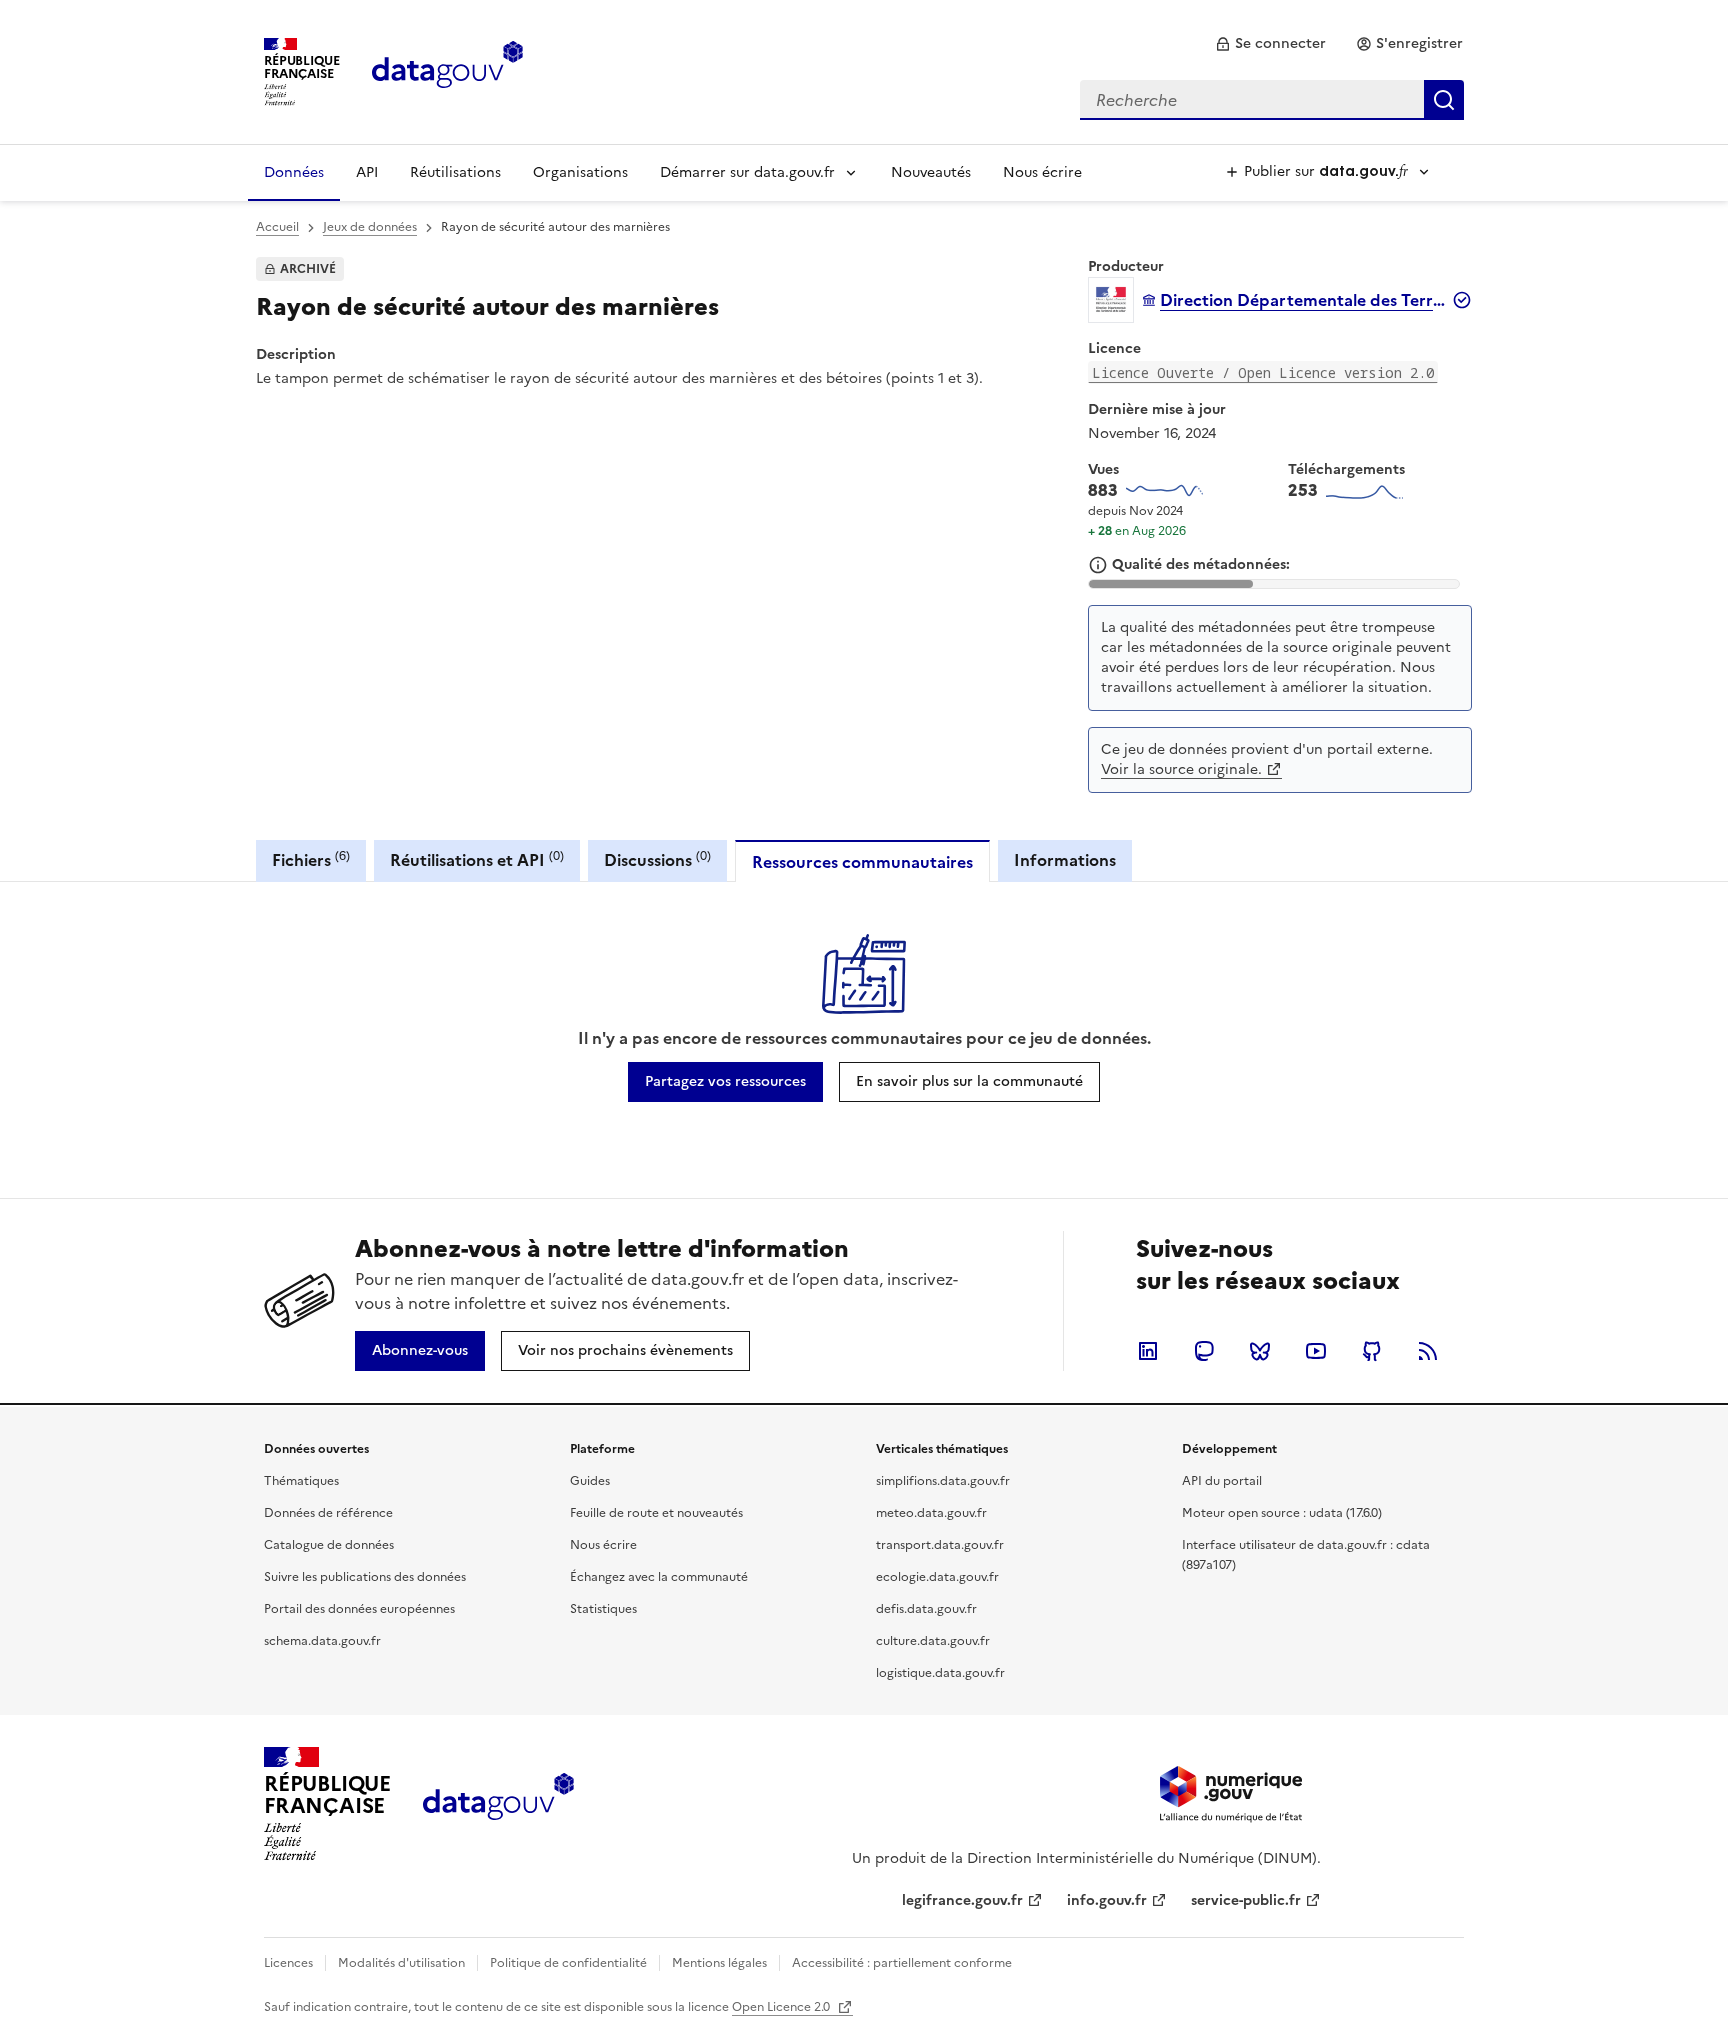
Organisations (580, 172)
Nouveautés (931, 172)
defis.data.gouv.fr (926, 1609)
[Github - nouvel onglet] (1372, 1351)
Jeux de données (370, 227)
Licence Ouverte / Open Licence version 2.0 (1263, 372)
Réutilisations (455, 172)
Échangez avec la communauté (659, 1577)
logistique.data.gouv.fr (940, 1673)
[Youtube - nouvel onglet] (1316, 1351)
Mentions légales (719, 1963)
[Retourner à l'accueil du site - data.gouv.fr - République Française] (498, 1804)
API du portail (1222, 1481)
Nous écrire (1042, 172)
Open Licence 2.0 (782, 2007)
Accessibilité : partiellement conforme (902, 1963)
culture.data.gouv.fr (933, 1641)
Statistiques (603, 1609)
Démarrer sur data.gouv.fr (747, 172)
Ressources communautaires (862, 862)
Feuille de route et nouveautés (656, 1513)
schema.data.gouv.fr (322, 1641)
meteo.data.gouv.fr (931, 1513)
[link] (1270, 44)
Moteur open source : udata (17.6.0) (1282, 1513)
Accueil (277, 227)
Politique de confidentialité (568, 1963)
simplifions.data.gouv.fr (943, 1481)
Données (294, 172)
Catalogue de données (329, 1545)
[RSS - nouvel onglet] (1428, 1351)
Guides (590, 1481)
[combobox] (1272, 100)
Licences (288, 1963)
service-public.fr (1246, 1900)
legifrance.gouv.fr (962, 1900)
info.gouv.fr (1107, 1900)
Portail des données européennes (359, 1609)
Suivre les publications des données (365, 1577)
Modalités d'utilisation (401, 1963)
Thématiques (301, 1481)
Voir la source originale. (1181, 769)
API (367, 172)
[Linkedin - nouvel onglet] (1148, 1351)
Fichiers (311, 859)
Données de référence (328, 1513)
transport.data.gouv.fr (940, 1545)
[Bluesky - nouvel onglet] (1260, 1351)
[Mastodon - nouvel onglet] (1204, 1351)
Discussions (657, 859)
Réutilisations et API (477, 859)
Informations (1065, 860)
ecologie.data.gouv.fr (937, 1577)
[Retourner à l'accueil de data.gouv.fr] (447, 70)
